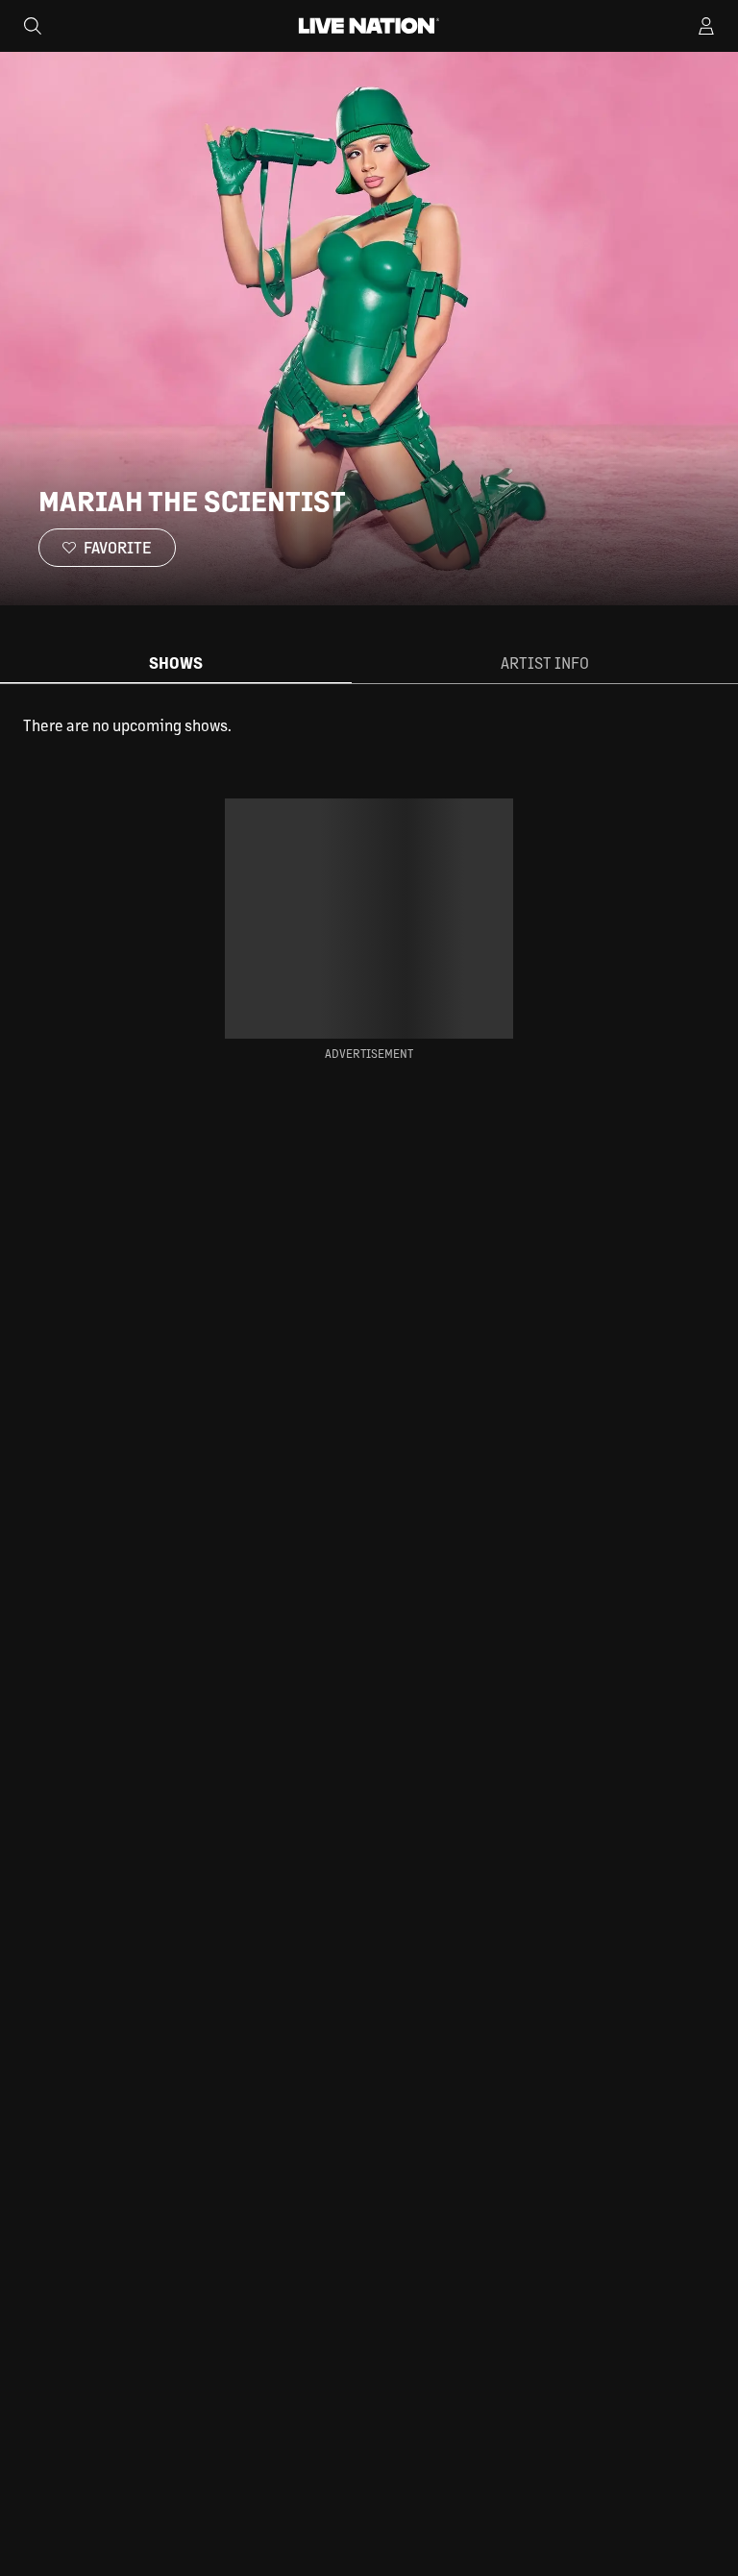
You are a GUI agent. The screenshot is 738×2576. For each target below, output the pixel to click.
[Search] (33, 26)
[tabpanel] (369, 725)
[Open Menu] (706, 26)
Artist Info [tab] (545, 662)
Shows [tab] (176, 662)
